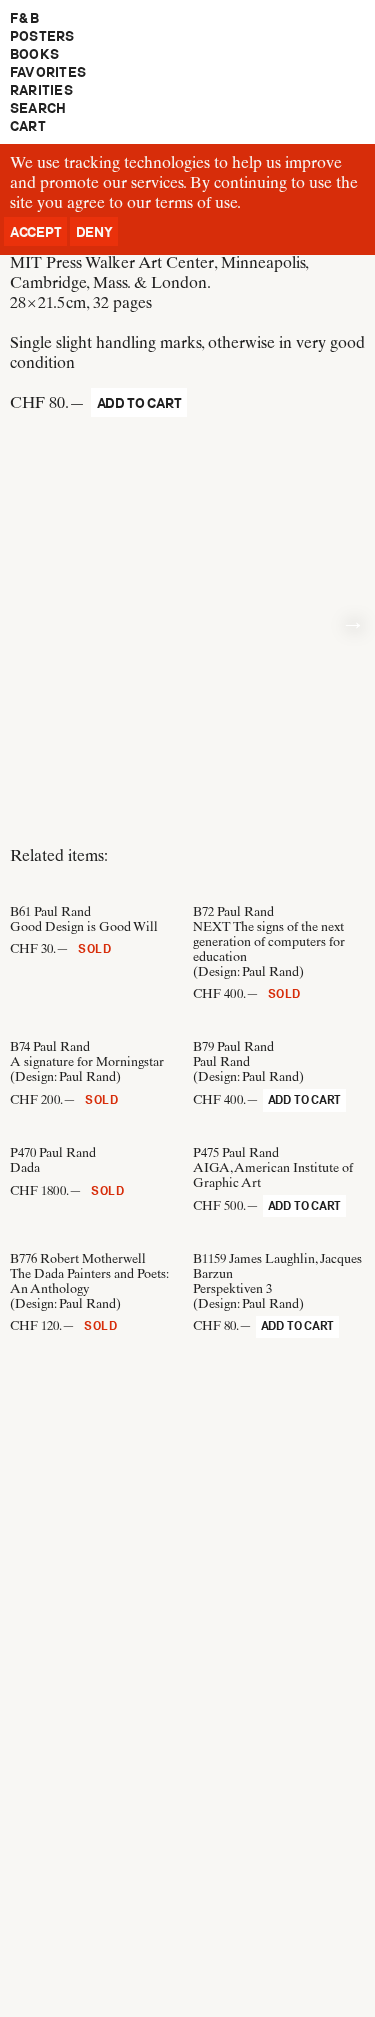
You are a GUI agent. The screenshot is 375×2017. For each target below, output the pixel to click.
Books (34, 54)
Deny (94, 232)
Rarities (41, 90)
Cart (28, 126)
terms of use (196, 202)
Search (38, 108)
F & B (24, 18)
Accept (35, 232)
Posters (42, 36)
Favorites (48, 72)
